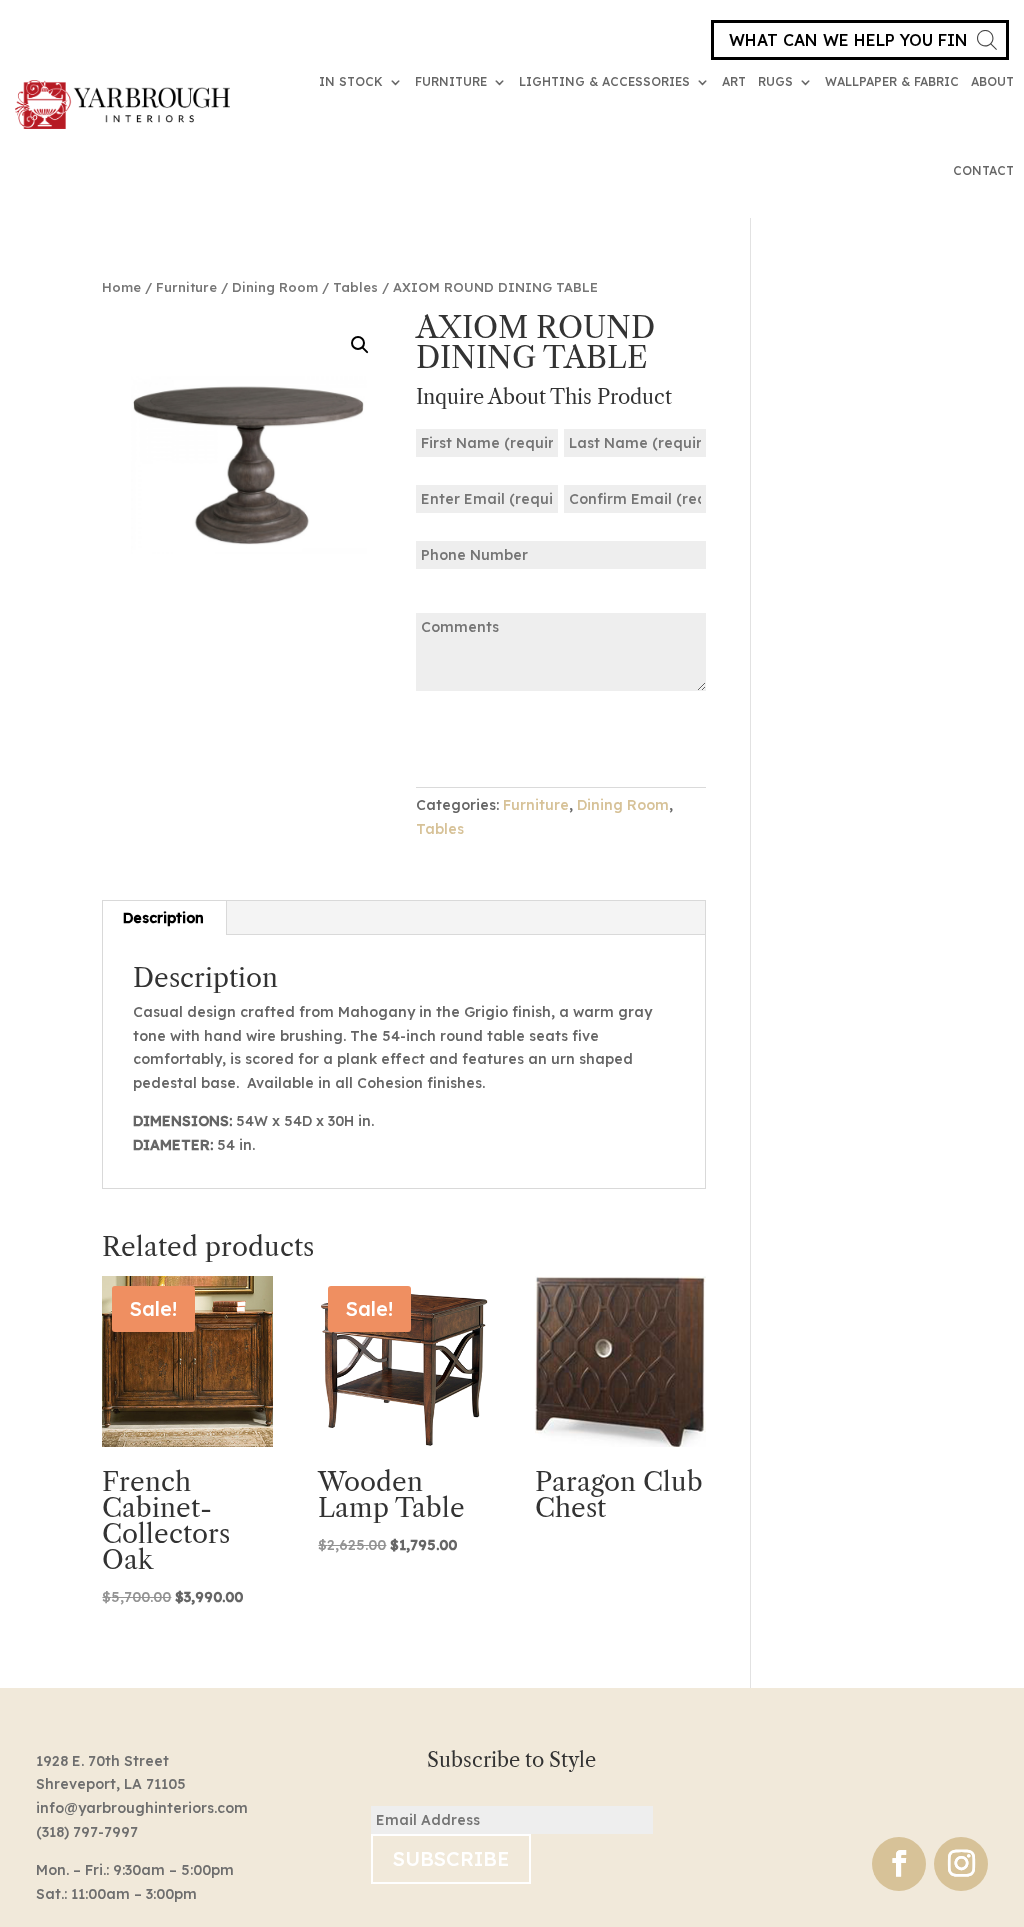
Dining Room (275, 287)
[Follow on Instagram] (961, 1864)
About (992, 81)
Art (734, 81)
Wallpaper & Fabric (892, 81)
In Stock (351, 81)
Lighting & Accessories (604, 81)
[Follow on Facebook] (899, 1864)
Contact (983, 170)
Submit (478, 737)
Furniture (451, 81)
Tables (355, 287)
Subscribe (451, 1858)
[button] (360, 345)
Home (121, 287)
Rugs (775, 81)
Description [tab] (163, 918)
